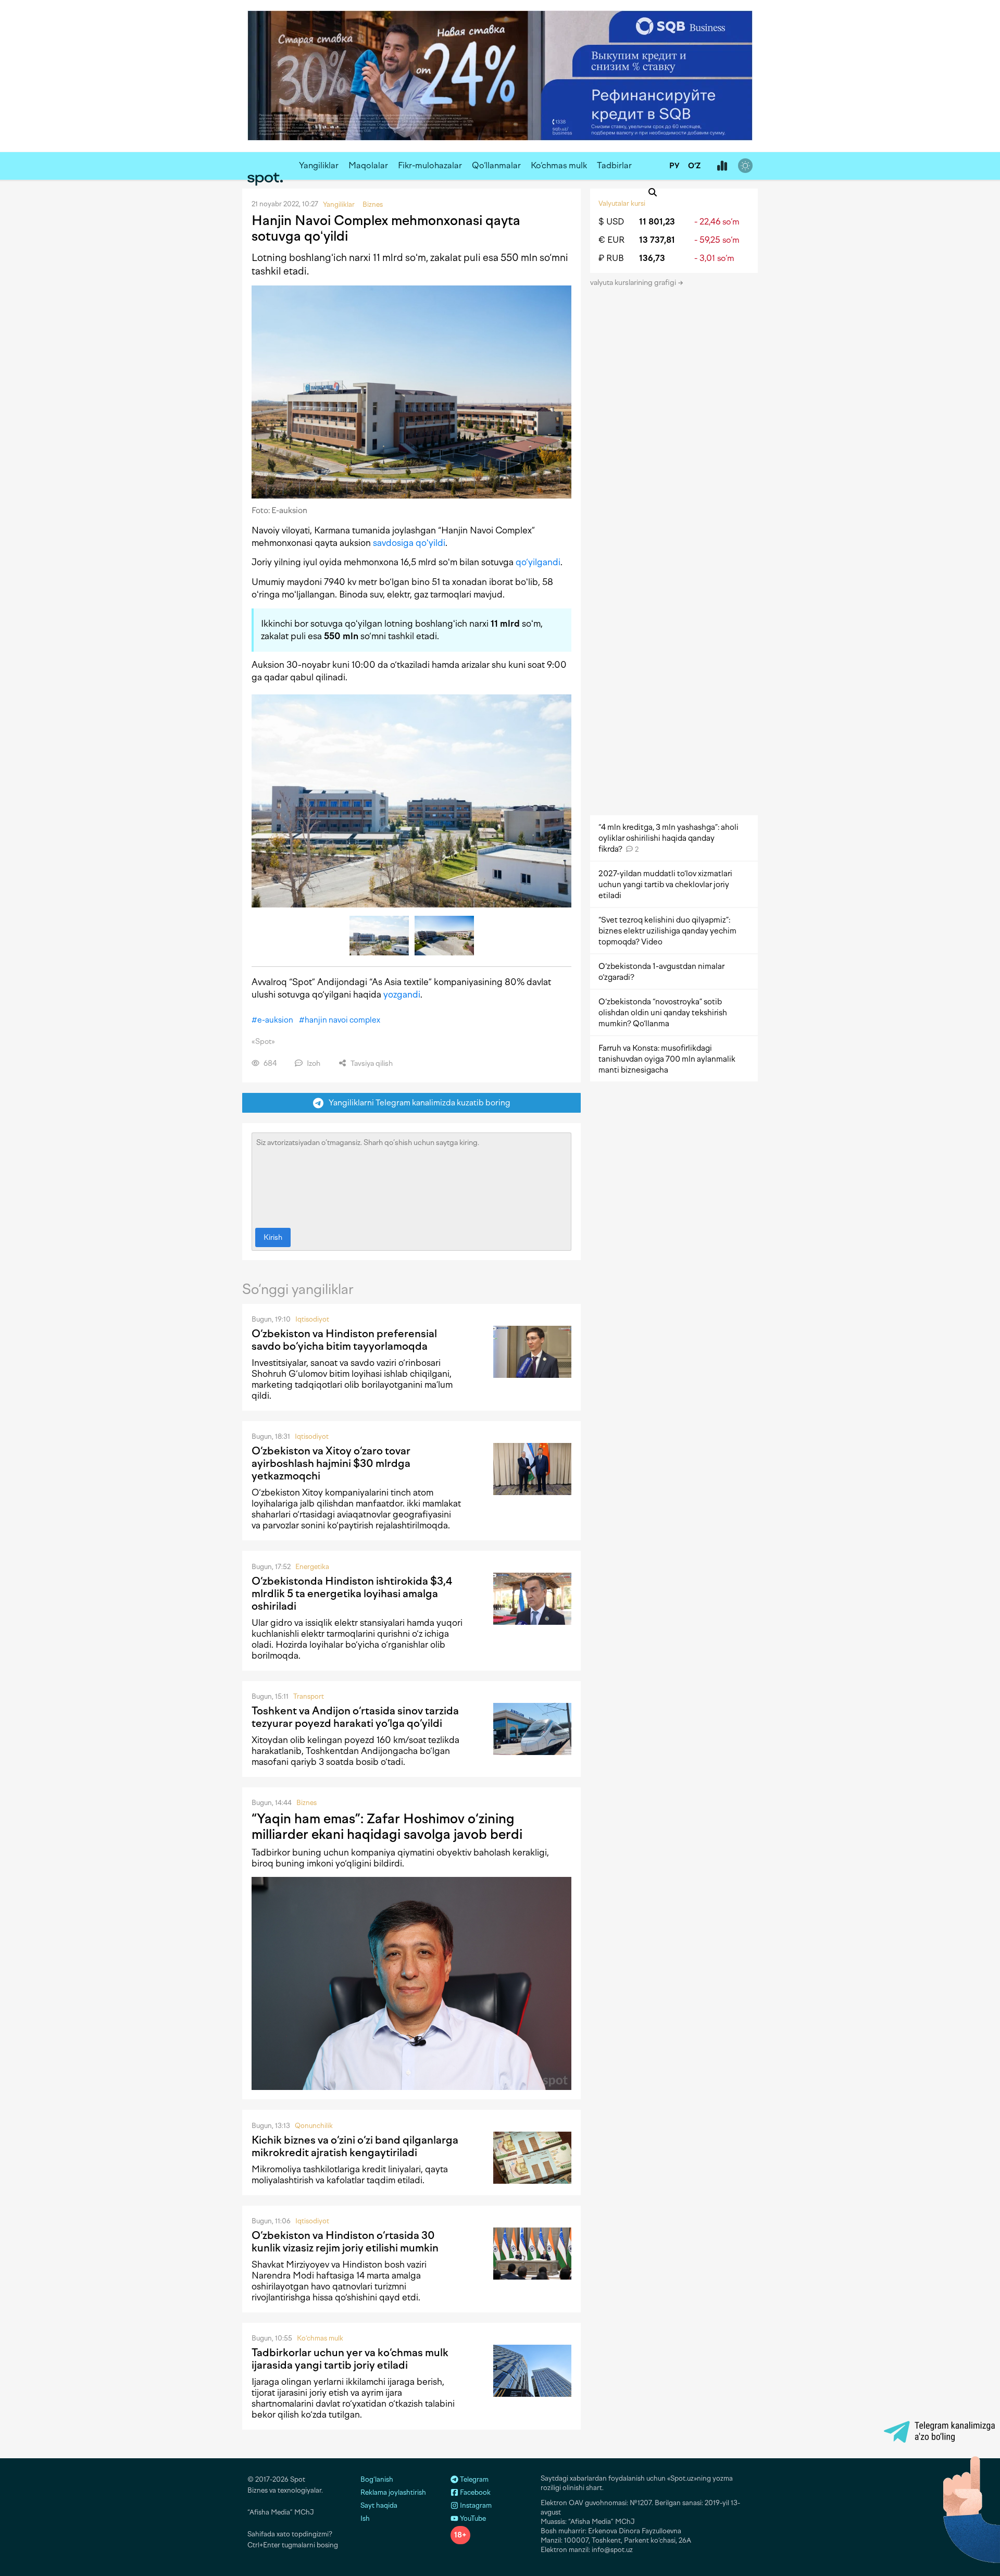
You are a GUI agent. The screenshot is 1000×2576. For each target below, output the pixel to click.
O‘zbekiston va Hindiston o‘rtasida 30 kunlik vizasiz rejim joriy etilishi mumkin (345, 2242)
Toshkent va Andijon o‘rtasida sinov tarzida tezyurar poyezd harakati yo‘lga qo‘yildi (355, 1717)
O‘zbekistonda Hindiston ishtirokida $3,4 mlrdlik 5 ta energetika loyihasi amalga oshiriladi (352, 1594)
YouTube (472, 2518)
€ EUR (611, 240)
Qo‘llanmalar (496, 165)
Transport (309, 1696)
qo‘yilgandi (538, 562)
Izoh (313, 1063)
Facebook (474, 2492)
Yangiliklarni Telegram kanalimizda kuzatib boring (417, 1103)
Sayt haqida (379, 2505)
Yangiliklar (319, 165)
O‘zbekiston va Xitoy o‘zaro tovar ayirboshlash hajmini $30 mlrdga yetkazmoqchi (331, 1463)
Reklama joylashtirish (393, 2492)
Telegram (473, 2479)
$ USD (611, 222)
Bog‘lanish (377, 2479)
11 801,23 (657, 222)
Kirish (273, 1237)
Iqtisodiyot (312, 1319)
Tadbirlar (614, 165)
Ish (365, 2518)
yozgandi (402, 994)
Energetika (312, 1567)
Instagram (475, 2505)
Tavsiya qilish (371, 1063)
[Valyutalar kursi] (722, 166)
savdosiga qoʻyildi (409, 543)
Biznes (307, 1803)
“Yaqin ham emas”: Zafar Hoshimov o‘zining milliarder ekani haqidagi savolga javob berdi (387, 1826)
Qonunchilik (314, 2126)
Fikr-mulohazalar (430, 165)
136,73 (652, 258)
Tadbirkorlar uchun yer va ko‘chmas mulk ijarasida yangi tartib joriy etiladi (350, 2359)
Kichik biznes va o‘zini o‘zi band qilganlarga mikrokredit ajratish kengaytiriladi (355, 2146)
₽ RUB (611, 258)
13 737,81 (657, 240)
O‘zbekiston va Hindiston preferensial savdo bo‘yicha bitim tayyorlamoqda (344, 1340)
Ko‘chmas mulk (559, 165)
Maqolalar (368, 165)
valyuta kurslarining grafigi (634, 283)
